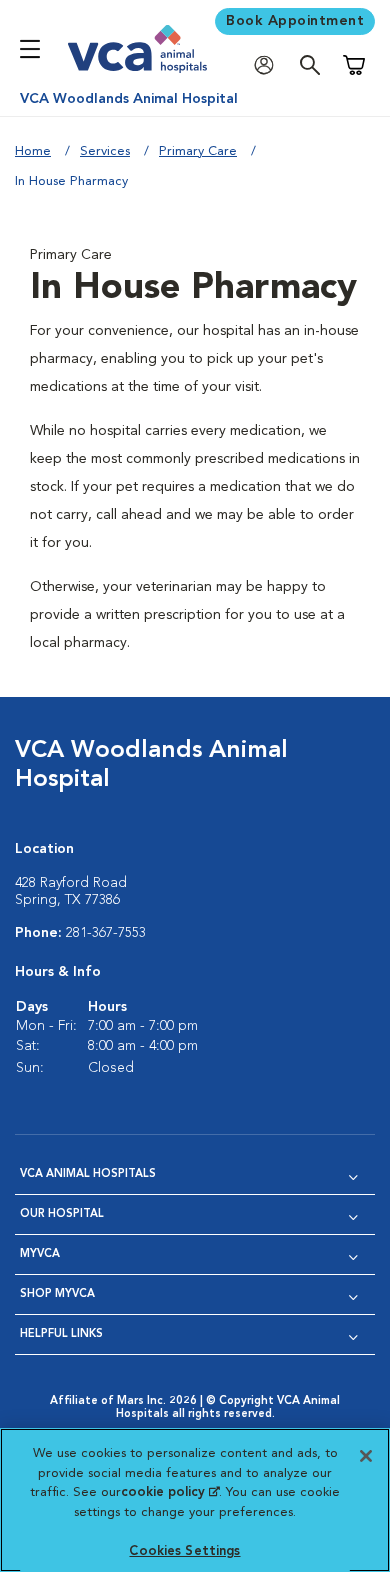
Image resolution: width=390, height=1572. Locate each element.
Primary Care (198, 151)
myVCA (40, 1254)
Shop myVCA (57, 1294)
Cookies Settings (184, 1551)
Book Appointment (295, 21)
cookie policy (170, 1492)
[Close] (366, 1456)
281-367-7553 (106, 933)
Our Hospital (62, 1214)
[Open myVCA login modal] (269, 65)
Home (33, 151)
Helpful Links (61, 1334)
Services (105, 151)
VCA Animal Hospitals (88, 1174)
